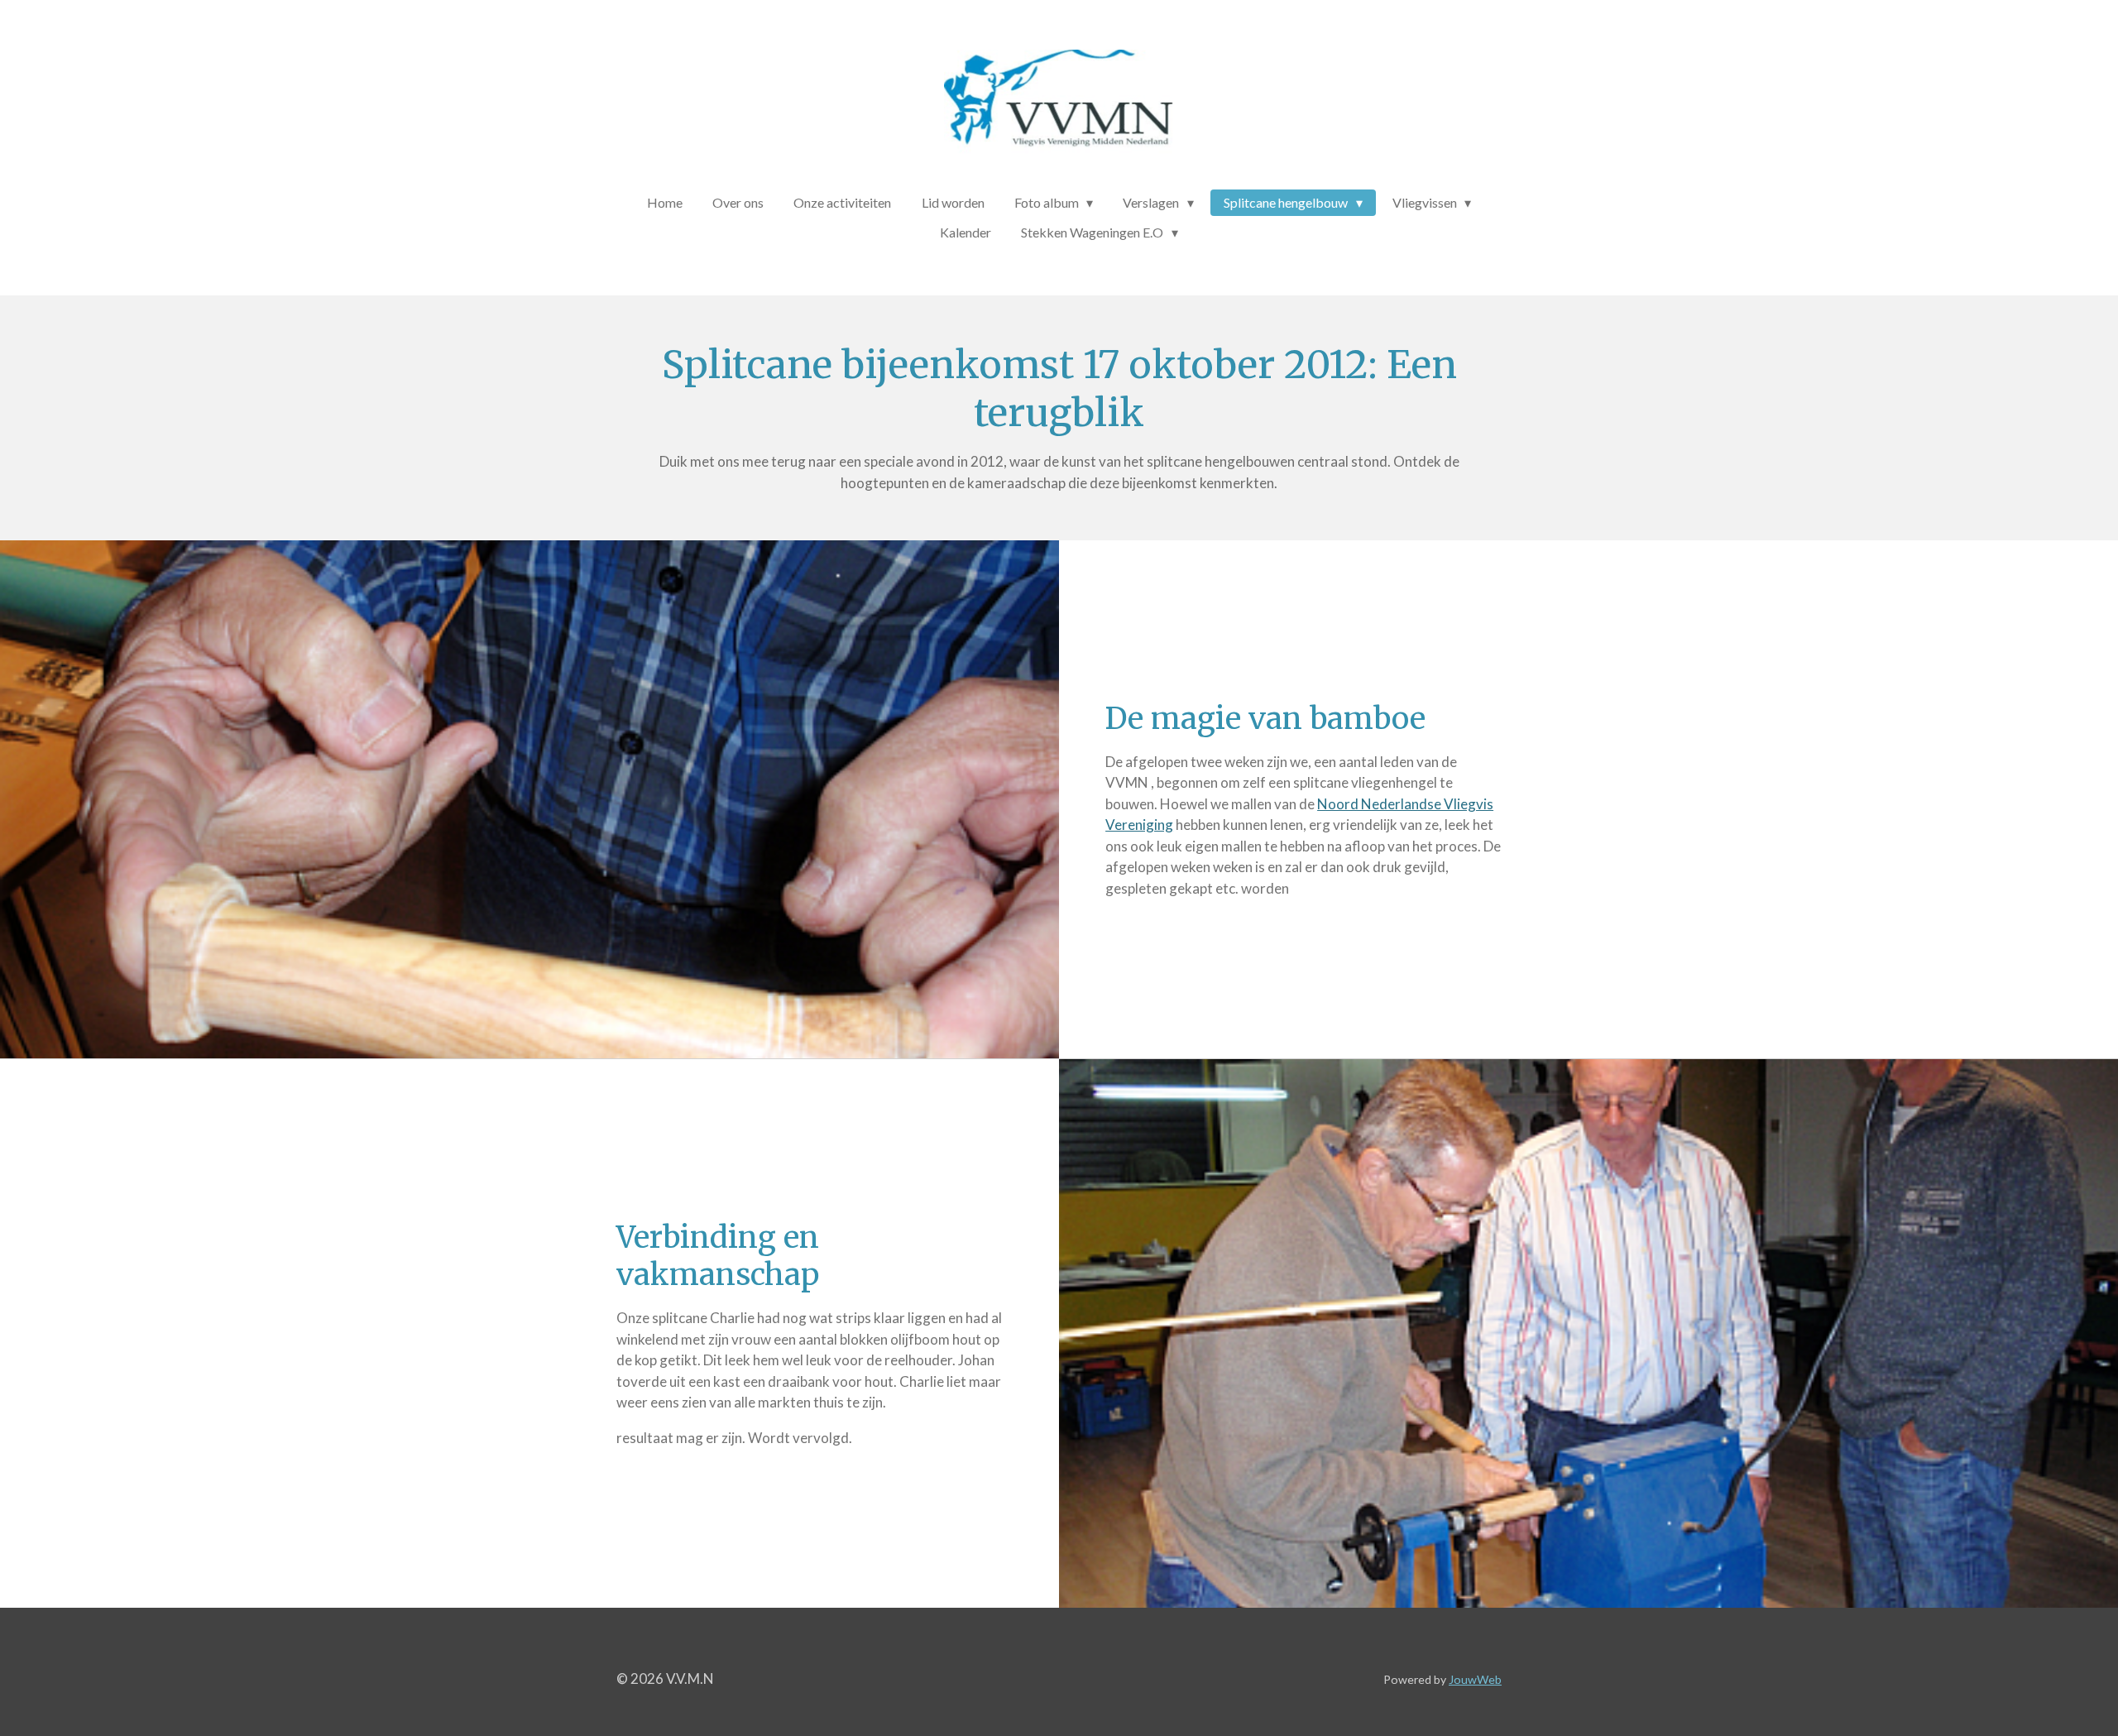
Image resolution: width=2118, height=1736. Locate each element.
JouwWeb (1475, 1679)
